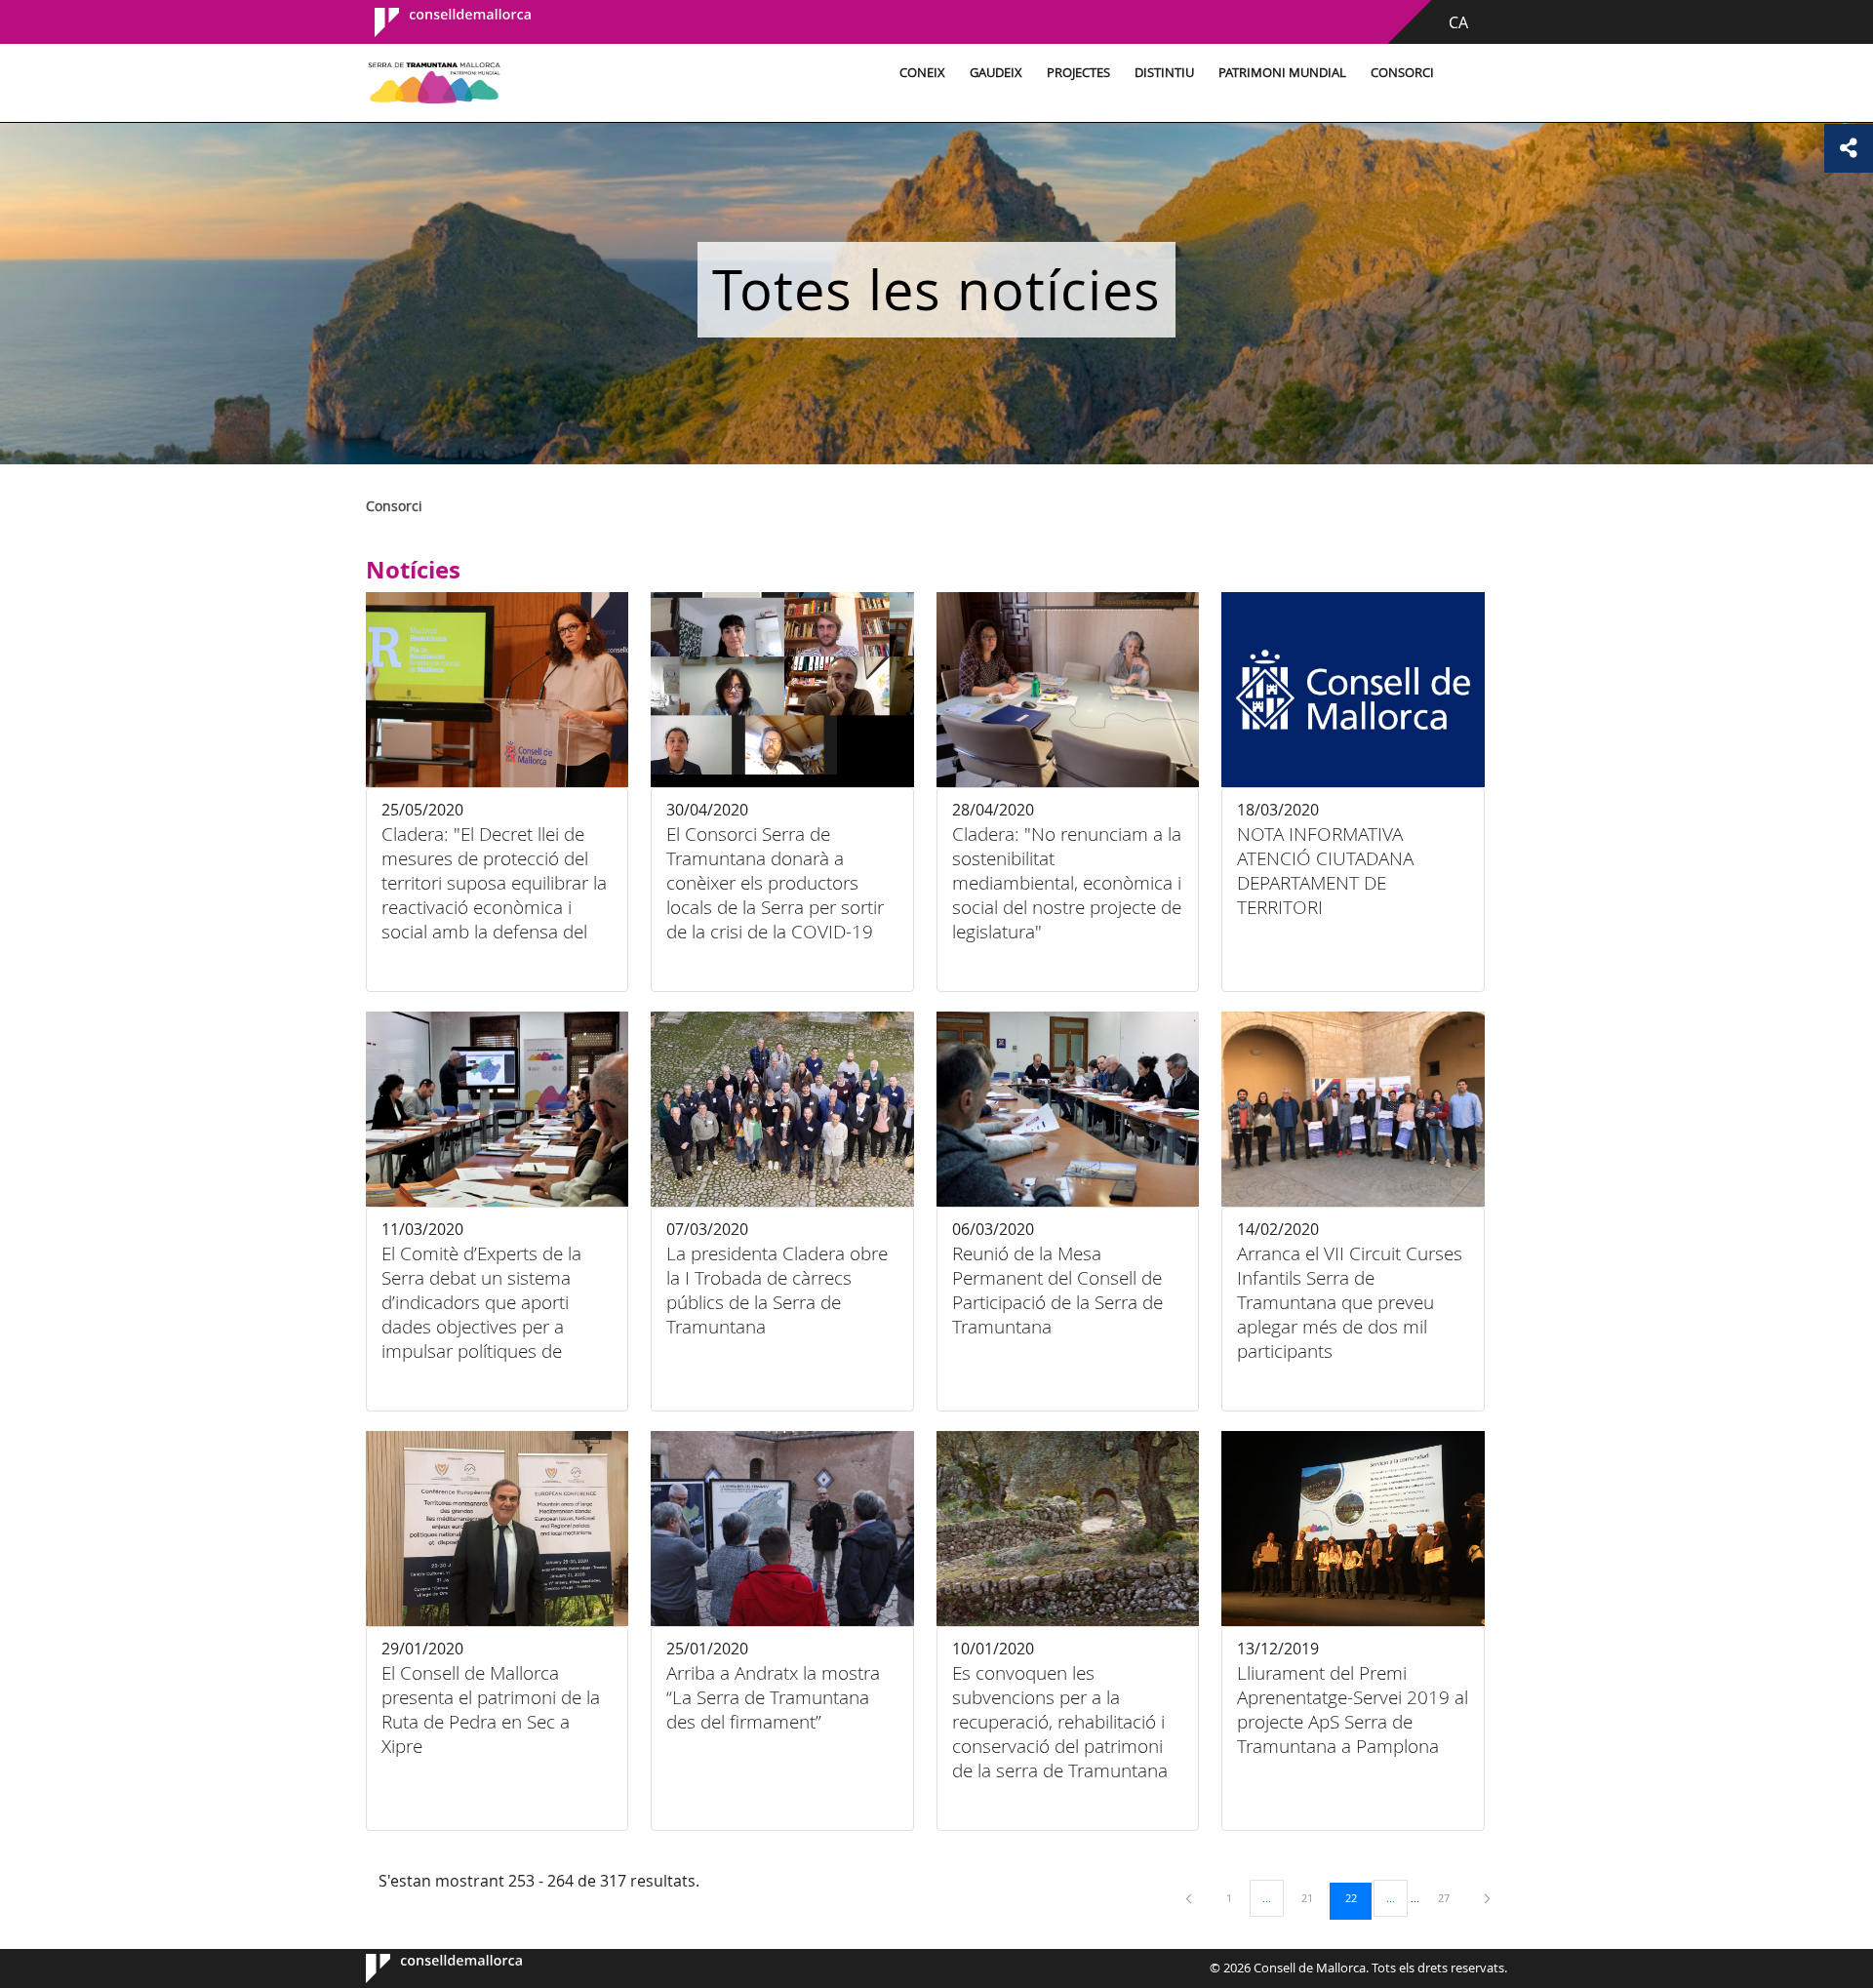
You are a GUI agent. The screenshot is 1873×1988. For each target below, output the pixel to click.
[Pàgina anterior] (1190, 1898)
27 (1451, 1897)
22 (1358, 1897)
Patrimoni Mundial (1282, 73)
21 (1314, 1897)
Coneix (922, 73)
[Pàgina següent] (1487, 1898)
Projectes (1078, 73)
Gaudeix (996, 73)
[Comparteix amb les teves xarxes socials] (1849, 148)
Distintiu (1164, 73)
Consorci (1402, 73)
